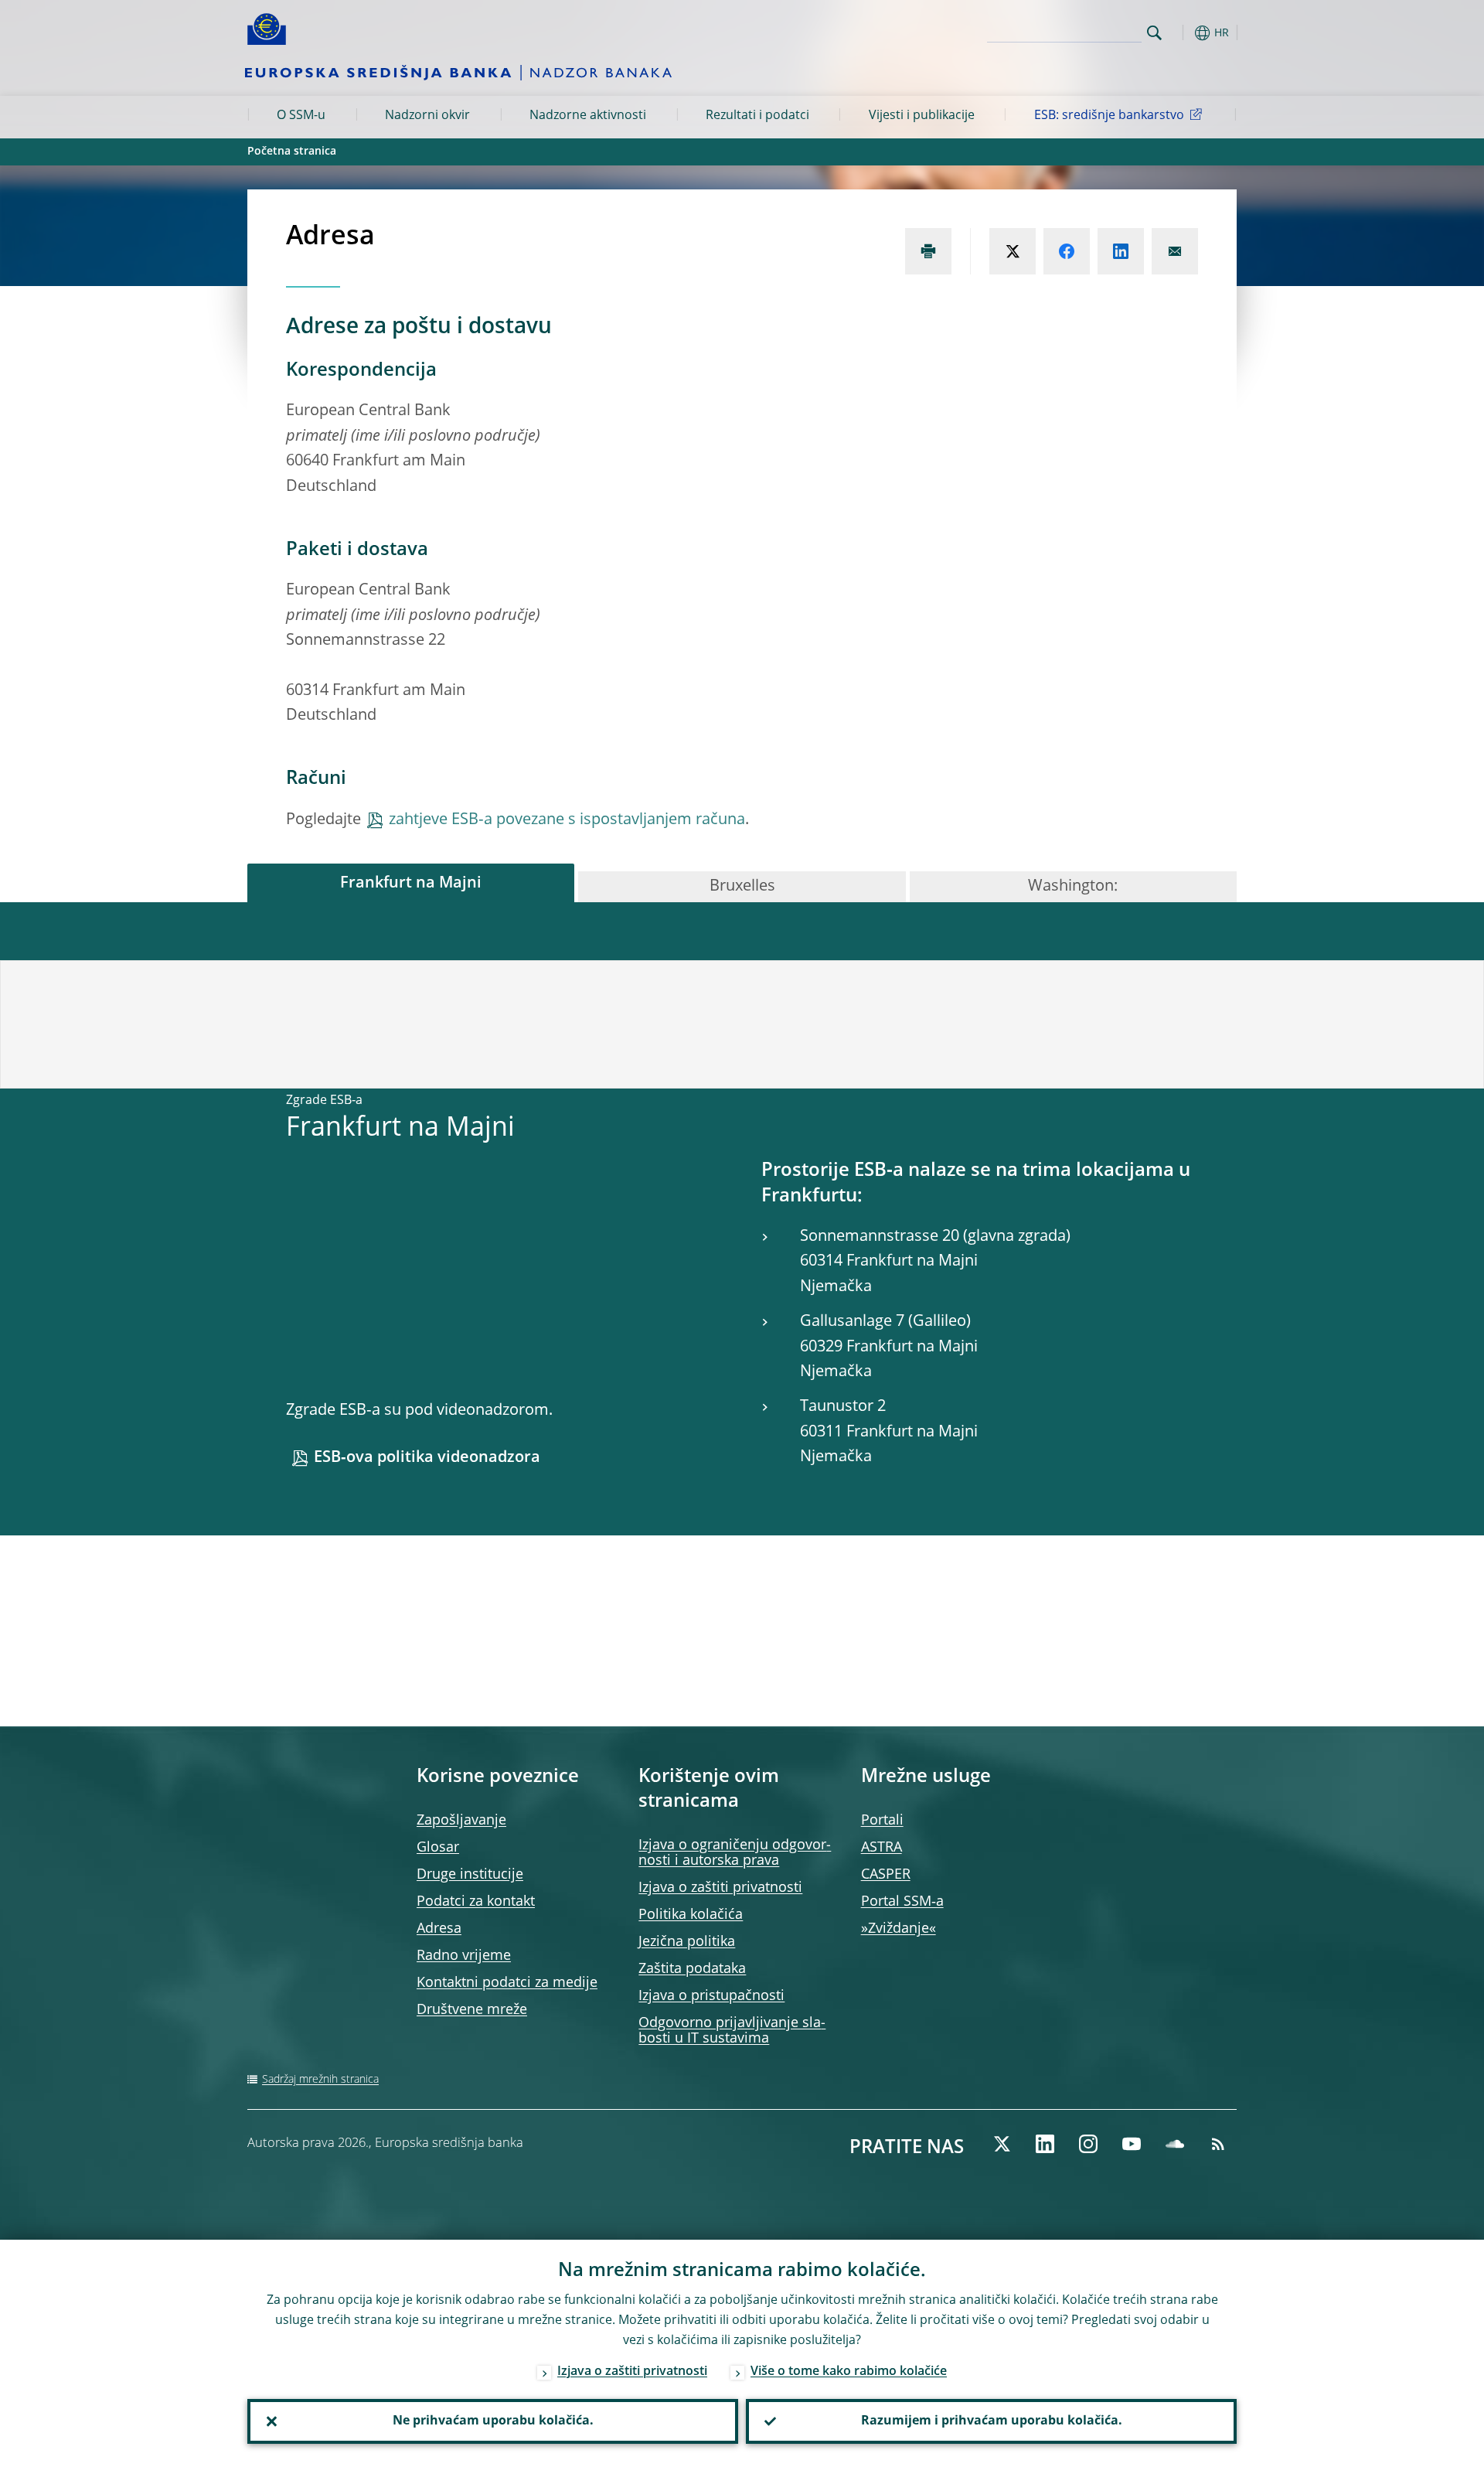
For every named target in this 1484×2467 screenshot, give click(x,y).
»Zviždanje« (899, 1929)
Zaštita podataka (692, 1969)
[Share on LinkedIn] (1121, 251)
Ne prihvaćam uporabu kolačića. (493, 2421)
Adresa (439, 1929)
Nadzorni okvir (427, 116)
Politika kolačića (691, 1915)
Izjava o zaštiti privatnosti (720, 1888)
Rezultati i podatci (757, 116)
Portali (882, 1821)
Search (1154, 33)
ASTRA (882, 1848)
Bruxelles (742, 887)
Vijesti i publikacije (922, 116)
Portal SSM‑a (902, 1902)
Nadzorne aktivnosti (588, 116)
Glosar (438, 1848)
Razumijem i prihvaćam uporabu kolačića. (992, 2421)
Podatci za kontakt (476, 1902)
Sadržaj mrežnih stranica (320, 2080)
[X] (1002, 2144)
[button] (1183, 33)
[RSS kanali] (1218, 2144)
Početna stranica (292, 152)
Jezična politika (687, 1942)
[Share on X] (1013, 251)
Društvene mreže (472, 2010)
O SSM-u (301, 116)
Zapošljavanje (461, 1821)
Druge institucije (470, 1875)
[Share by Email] (1175, 251)
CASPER (886, 1875)
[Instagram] (1088, 2144)
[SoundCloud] (1175, 2144)
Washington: (1073, 887)
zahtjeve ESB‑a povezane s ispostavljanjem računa (567, 820)
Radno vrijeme (464, 1956)
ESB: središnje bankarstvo (1109, 116)
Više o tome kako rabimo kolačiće (849, 2372)
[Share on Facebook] (1067, 251)
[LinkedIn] (1045, 2144)
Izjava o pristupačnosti (711, 1996)
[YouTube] (1132, 2144)
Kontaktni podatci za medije (507, 1983)
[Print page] (928, 251)
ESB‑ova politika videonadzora (427, 1458)
